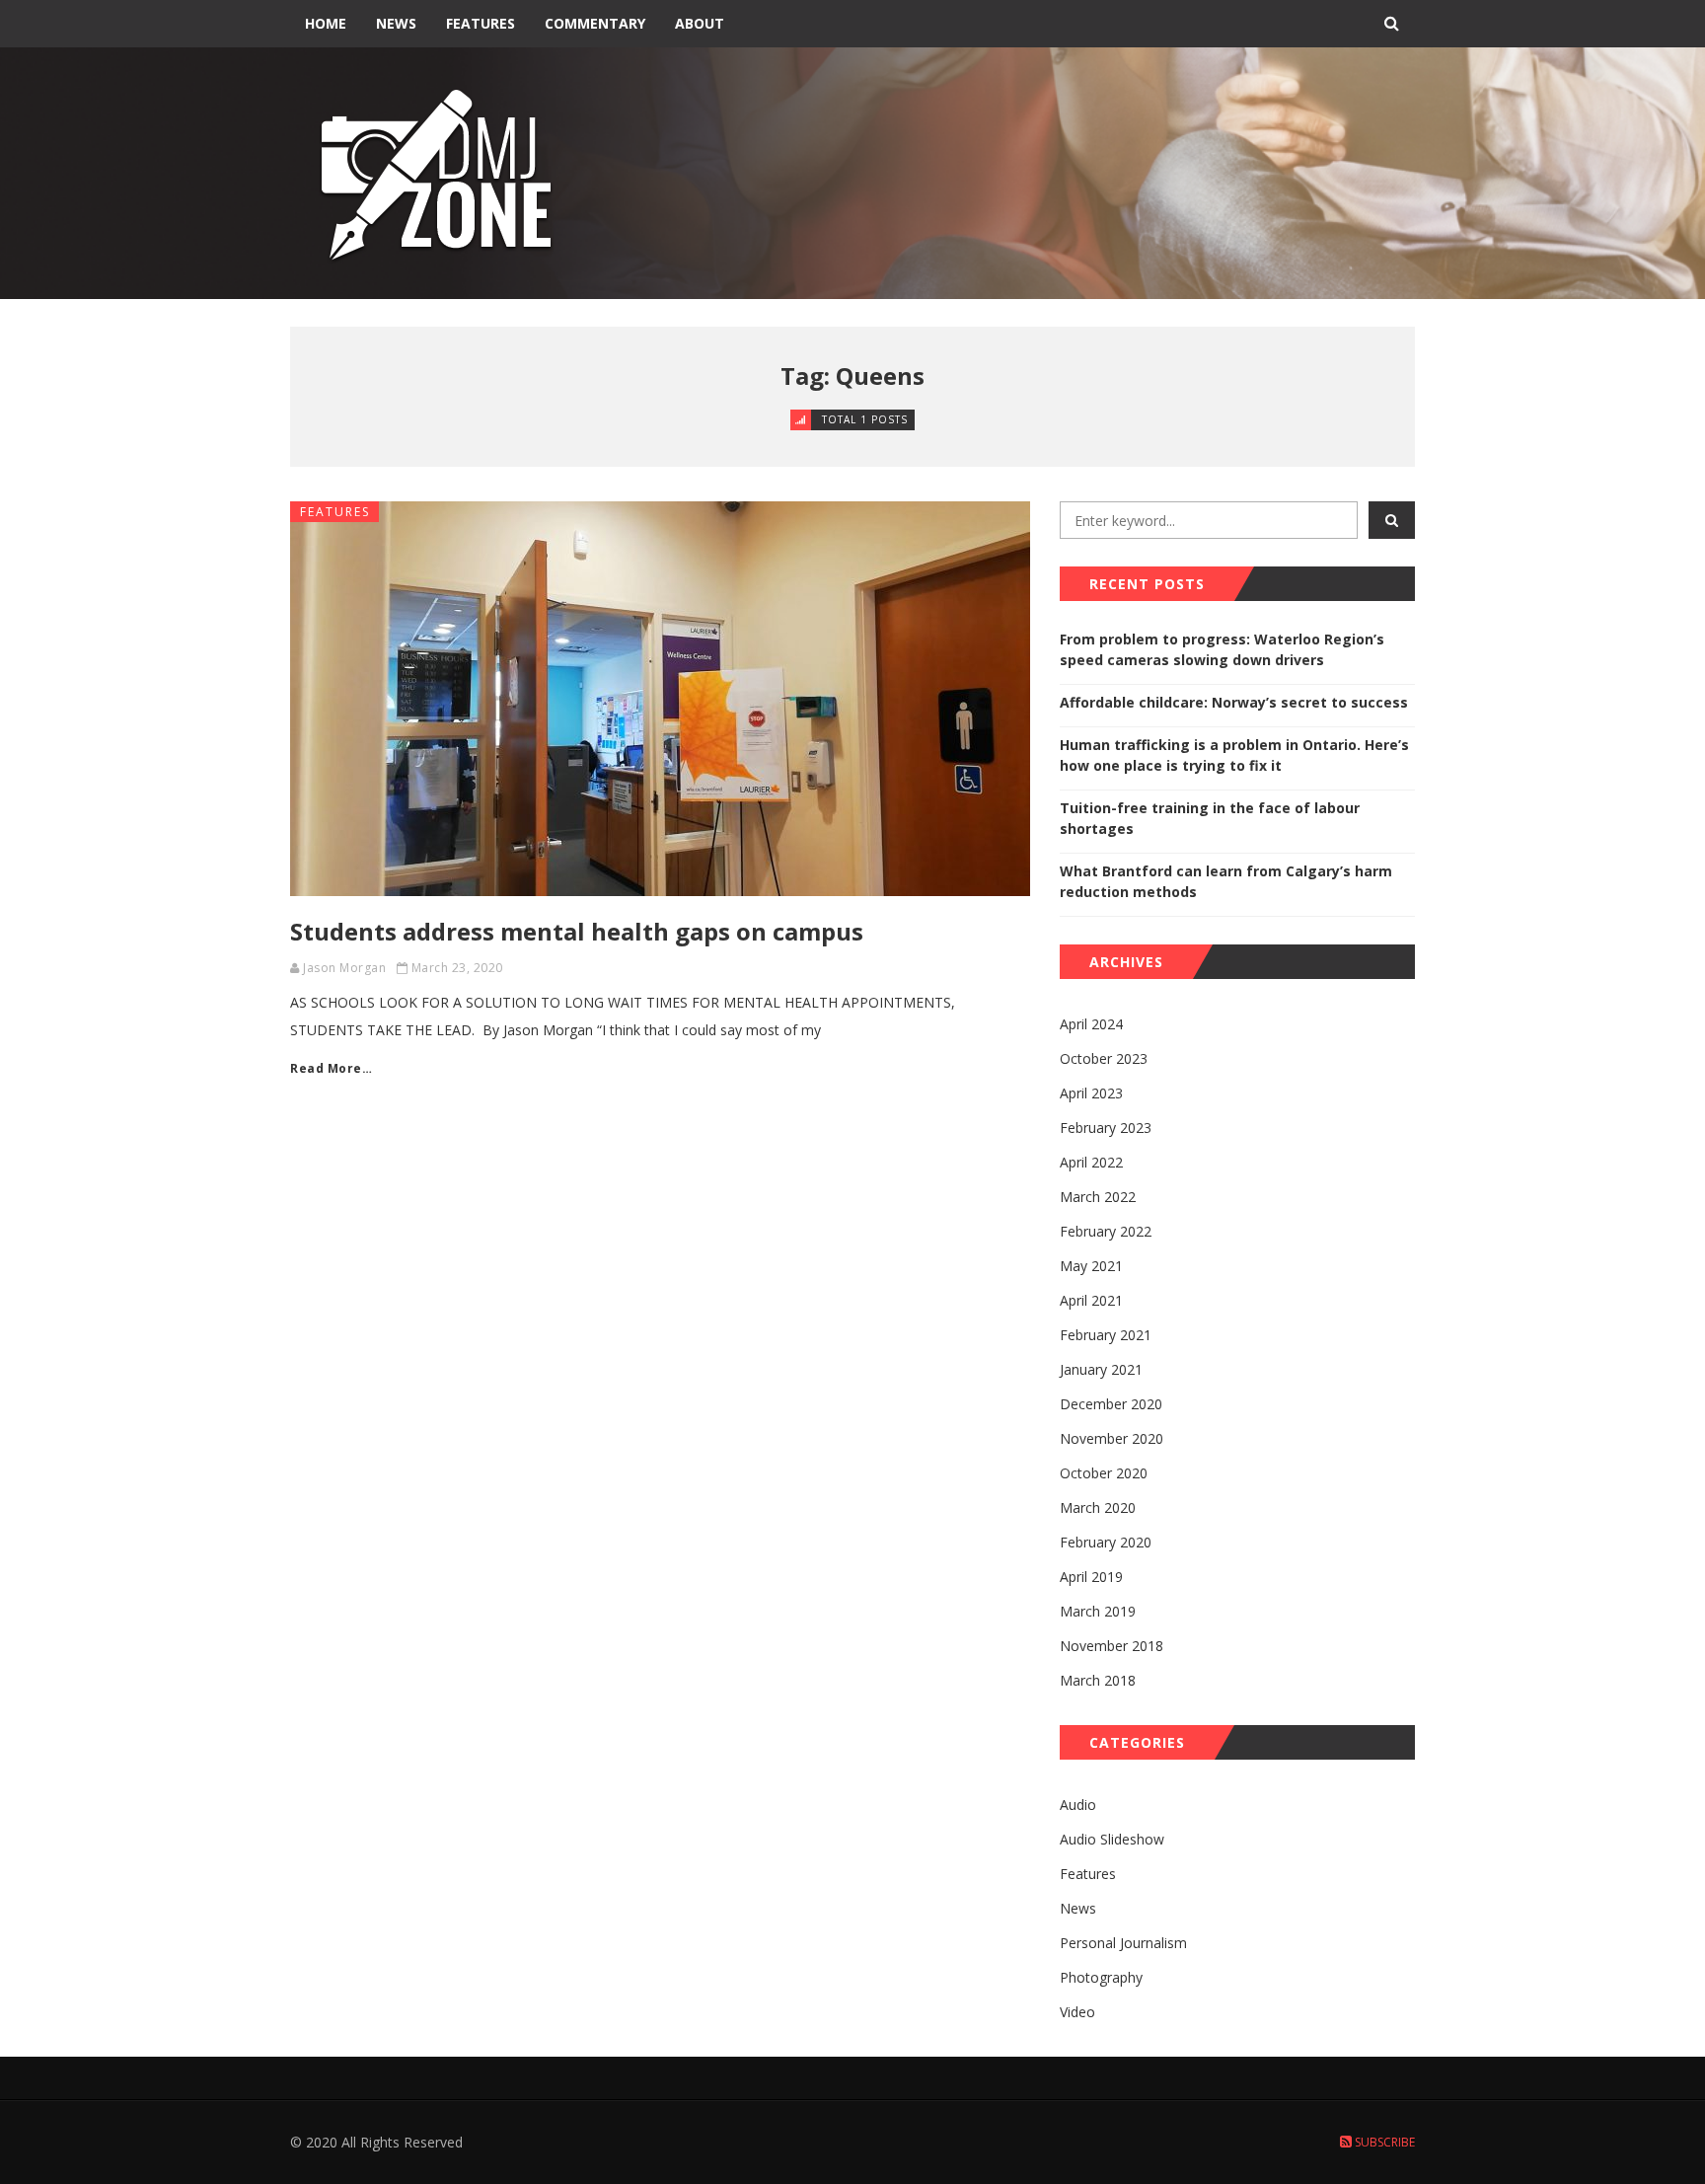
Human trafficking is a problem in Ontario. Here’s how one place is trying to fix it (1234, 755)
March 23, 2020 (457, 968)
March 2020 (1098, 1507)
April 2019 (1091, 1577)
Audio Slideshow (1112, 1839)
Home (326, 23)
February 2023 (1106, 1128)
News (396, 23)
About (700, 23)
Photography (1101, 1977)
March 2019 (1098, 1611)
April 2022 (1091, 1162)
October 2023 (1104, 1058)
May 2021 (1091, 1266)
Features (481, 23)
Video (1077, 2012)
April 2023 (1091, 1093)
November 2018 (1112, 1646)
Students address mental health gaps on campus (577, 931)
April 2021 (1091, 1300)
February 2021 (1106, 1335)
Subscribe (1383, 2142)
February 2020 (1106, 1542)
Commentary (595, 23)
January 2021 (1101, 1369)
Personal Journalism (1123, 1943)
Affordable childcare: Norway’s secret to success (1234, 702)
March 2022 (1098, 1197)
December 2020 (1111, 1404)
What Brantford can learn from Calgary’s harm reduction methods (1226, 881)
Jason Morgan (344, 968)
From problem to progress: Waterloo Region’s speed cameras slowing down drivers (1222, 649)
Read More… (331, 1068)
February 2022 (1106, 1231)
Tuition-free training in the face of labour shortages (1210, 818)
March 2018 (1098, 1680)
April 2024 (1091, 1024)
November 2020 (1112, 1438)
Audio (1078, 1805)
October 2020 (1104, 1473)
